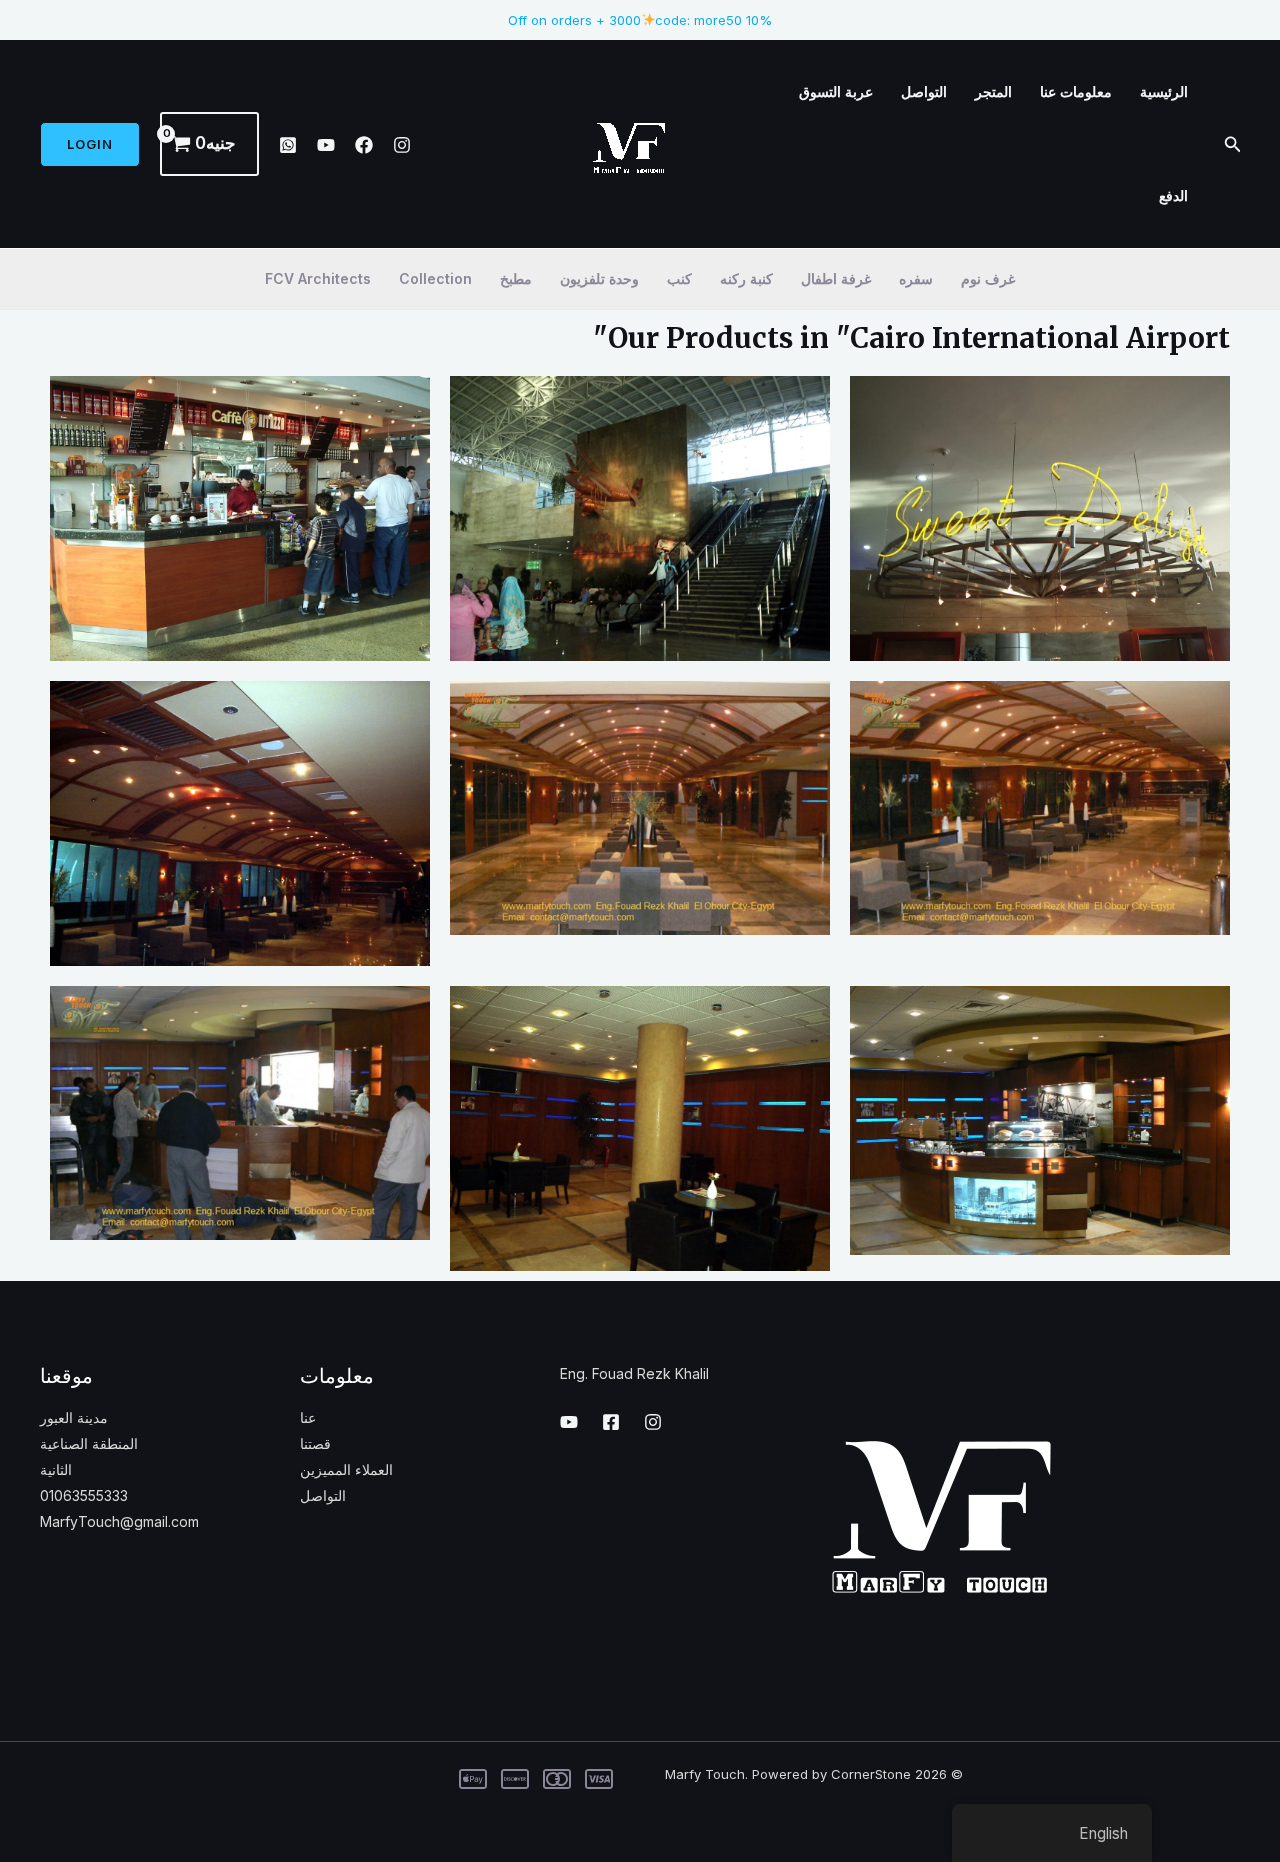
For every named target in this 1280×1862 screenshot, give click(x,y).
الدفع (1173, 195)
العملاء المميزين (346, 1469)
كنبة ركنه (746, 278)
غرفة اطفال (836, 278)
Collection (435, 278)
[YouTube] (326, 145)
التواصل (924, 91)
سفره (916, 278)
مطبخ (516, 278)
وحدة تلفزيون (599, 278)
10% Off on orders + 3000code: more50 (640, 20)
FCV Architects (318, 278)
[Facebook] (364, 145)
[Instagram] (402, 145)
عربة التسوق (836, 91)
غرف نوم (988, 278)
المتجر (993, 91)
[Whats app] (288, 145)
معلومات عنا (1076, 91)
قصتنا (315, 1443)
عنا (308, 1417)
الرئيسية (1164, 91)
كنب (679, 278)
